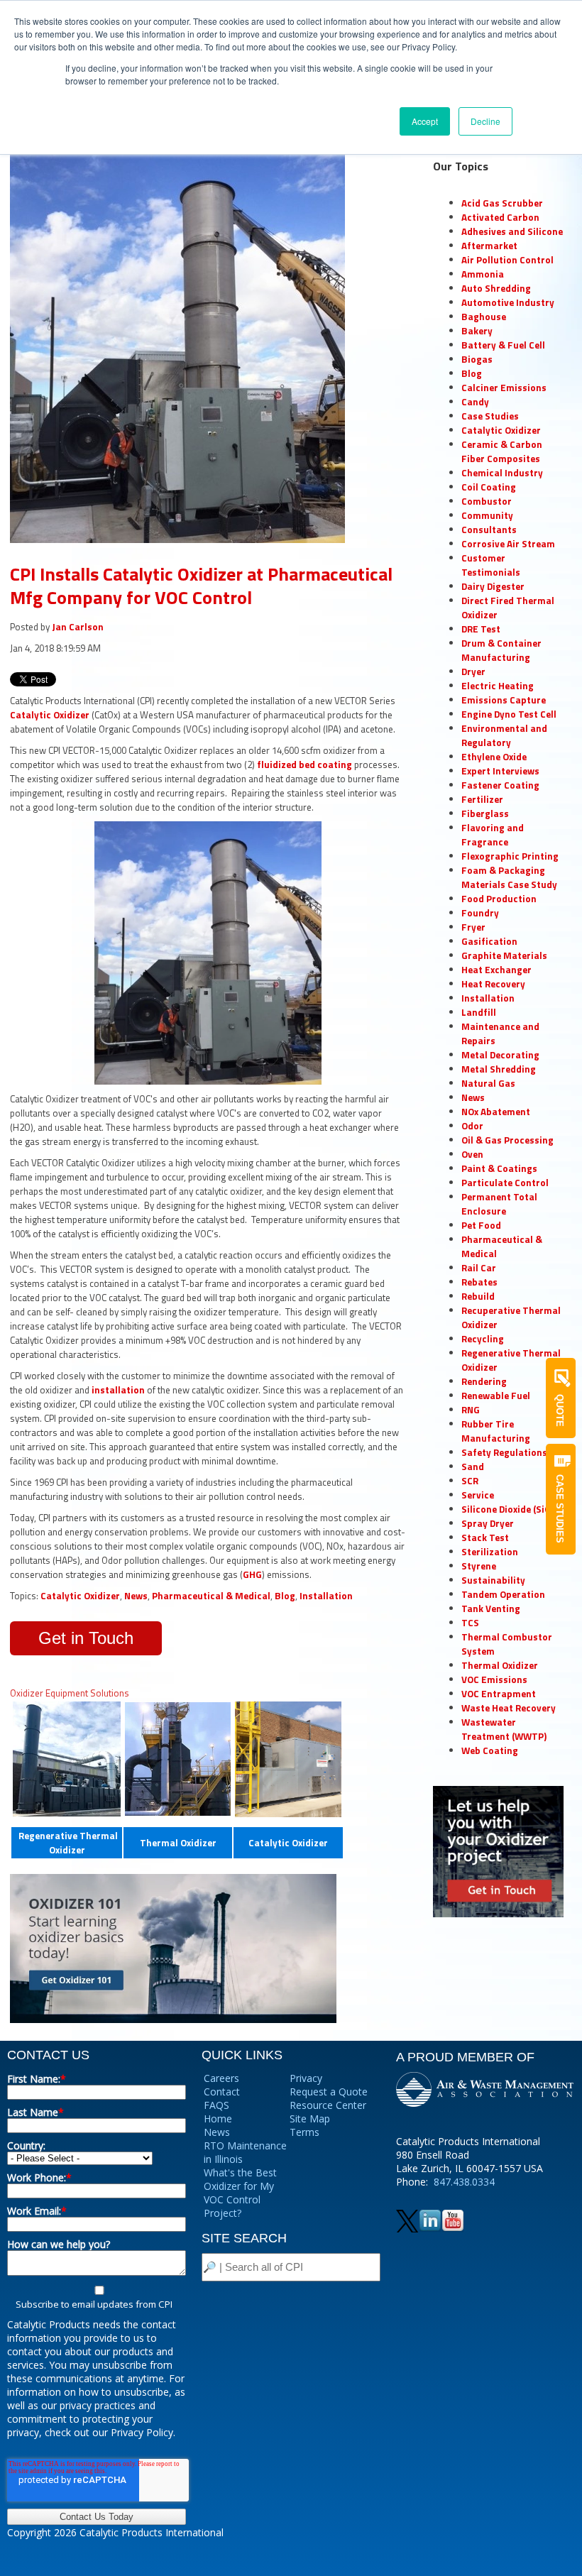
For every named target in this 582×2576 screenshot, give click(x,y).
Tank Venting (491, 1608)
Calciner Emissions (504, 388)
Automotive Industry (508, 302)
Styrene (479, 1566)
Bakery (477, 331)
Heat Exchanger (496, 970)
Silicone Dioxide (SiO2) (510, 1509)
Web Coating (490, 1750)
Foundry (480, 913)
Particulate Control (505, 1183)
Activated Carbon (500, 217)
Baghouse (484, 317)
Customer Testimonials (491, 565)
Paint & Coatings (499, 1168)
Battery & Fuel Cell (503, 345)
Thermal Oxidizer (178, 1843)
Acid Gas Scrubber (502, 203)
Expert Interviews (500, 771)
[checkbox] (97, 2297)
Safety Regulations (504, 1452)
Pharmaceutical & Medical (211, 1596)
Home (218, 2119)
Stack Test (485, 1538)
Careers (221, 2078)
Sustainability (493, 1580)
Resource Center (328, 2105)
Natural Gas (488, 1083)
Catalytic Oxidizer (50, 715)
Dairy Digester (493, 586)
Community (487, 515)
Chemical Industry (502, 473)
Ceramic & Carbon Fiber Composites (502, 451)
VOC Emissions (494, 1679)
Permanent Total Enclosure (499, 1204)
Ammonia (483, 274)
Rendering (484, 1381)
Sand (473, 1467)
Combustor (487, 501)
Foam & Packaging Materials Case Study (509, 877)
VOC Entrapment (499, 1694)
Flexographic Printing (510, 856)
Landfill (479, 1012)
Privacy (306, 2078)
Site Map (310, 2119)
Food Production (499, 899)
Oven (472, 1154)
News (136, 1596)
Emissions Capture (504, 700)
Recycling (483, 1339)
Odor (472, 1126)
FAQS (216, 2105)
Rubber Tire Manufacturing (496, 1431)
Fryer (473, 927)
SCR (470, 1481)
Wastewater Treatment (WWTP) (504, 1729)
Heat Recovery (493, 984)
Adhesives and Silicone (512, 231)
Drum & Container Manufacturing (501, 650)
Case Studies (490, 416)
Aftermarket (489, 246)
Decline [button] (485, 121)
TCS (470, 1623)
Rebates (479, 1282)
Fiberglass (485, 813)
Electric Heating (498, 686)
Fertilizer (482, 799)
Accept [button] (425, 121)
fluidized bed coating (304, 764)
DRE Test (481, 629)
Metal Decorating (500, 1055)
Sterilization (490, 1552)
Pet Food (481, 1225)
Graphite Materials (504, 955)
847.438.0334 (464, 2182)
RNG (471, 1410)
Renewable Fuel (496, 1396)
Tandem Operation (503, 1594)
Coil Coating (489, 487)
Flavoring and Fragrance (493, 835)
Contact (222, 2092)
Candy (475, 402)
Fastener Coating (500, 785)
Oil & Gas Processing (507, 1140)
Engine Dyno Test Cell (509, 714)
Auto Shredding (496, 288)
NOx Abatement (496, 1112)
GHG (252, 1574)
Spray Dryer (488, 1523)
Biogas (477, 359)
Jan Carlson (78, 627)
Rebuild (478, 1296)
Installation (326, 1596)
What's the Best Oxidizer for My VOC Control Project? (240, 2193)
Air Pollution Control (507, 260)
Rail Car (479, 1268)
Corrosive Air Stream (508, 544)
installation (119, 1390)
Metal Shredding (499, 1069)
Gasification (489, 941)
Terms (304, 2132)
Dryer (473, 672)
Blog (285, 1596)
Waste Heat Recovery (509, 1708)
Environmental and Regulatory (504, 735)
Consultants (489, 530)
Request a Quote (329, 2092)
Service (478, 1495)
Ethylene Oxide (494, 757)
